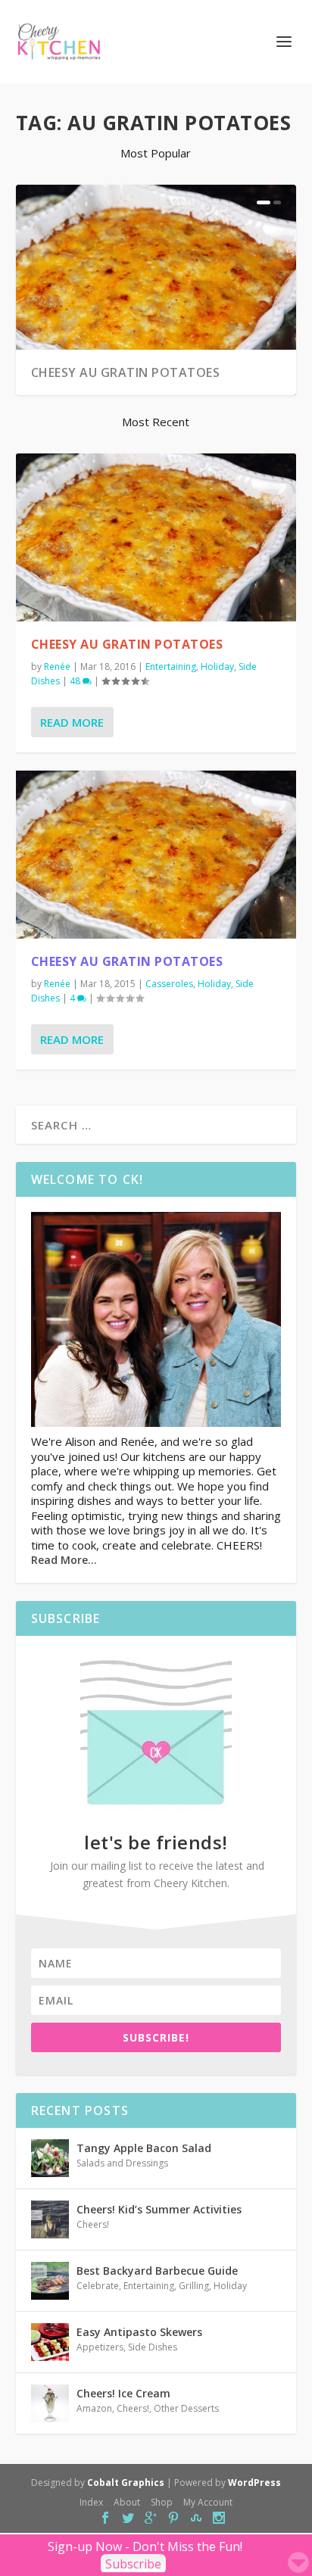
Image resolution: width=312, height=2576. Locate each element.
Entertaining (171, 667)
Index (91, 2502)
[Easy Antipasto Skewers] (50, 2342)
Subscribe (133, 2564)
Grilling (194, 2286)
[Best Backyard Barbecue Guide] (50, 2281)
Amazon (94, 2408)
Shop (162, 2502)
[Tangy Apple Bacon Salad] (50, 2158)
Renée (57, 667)
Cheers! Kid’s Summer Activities (159, 2209)
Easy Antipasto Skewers (139, 2332)
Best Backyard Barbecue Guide (157, 2271)
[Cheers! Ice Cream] (50, 2403)
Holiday (217, 667)
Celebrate (98, 2286)
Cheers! (93, 2224)
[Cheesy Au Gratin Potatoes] (156, 537)
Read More (72, 722)
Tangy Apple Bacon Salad (144, 2148)
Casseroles (169, 984)
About (127, 2502)
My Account (208, 2502)
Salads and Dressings (122, 2163)
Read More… (64, 1560)
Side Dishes (153, 2347)
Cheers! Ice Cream (123, 2393)
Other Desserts (186, 2408)
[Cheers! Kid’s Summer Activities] (50, 2219)
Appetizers (100, 2347)
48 (76, 681)
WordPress (254, 2483)
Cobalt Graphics (126, 2483)
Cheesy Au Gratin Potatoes (126, 372)
